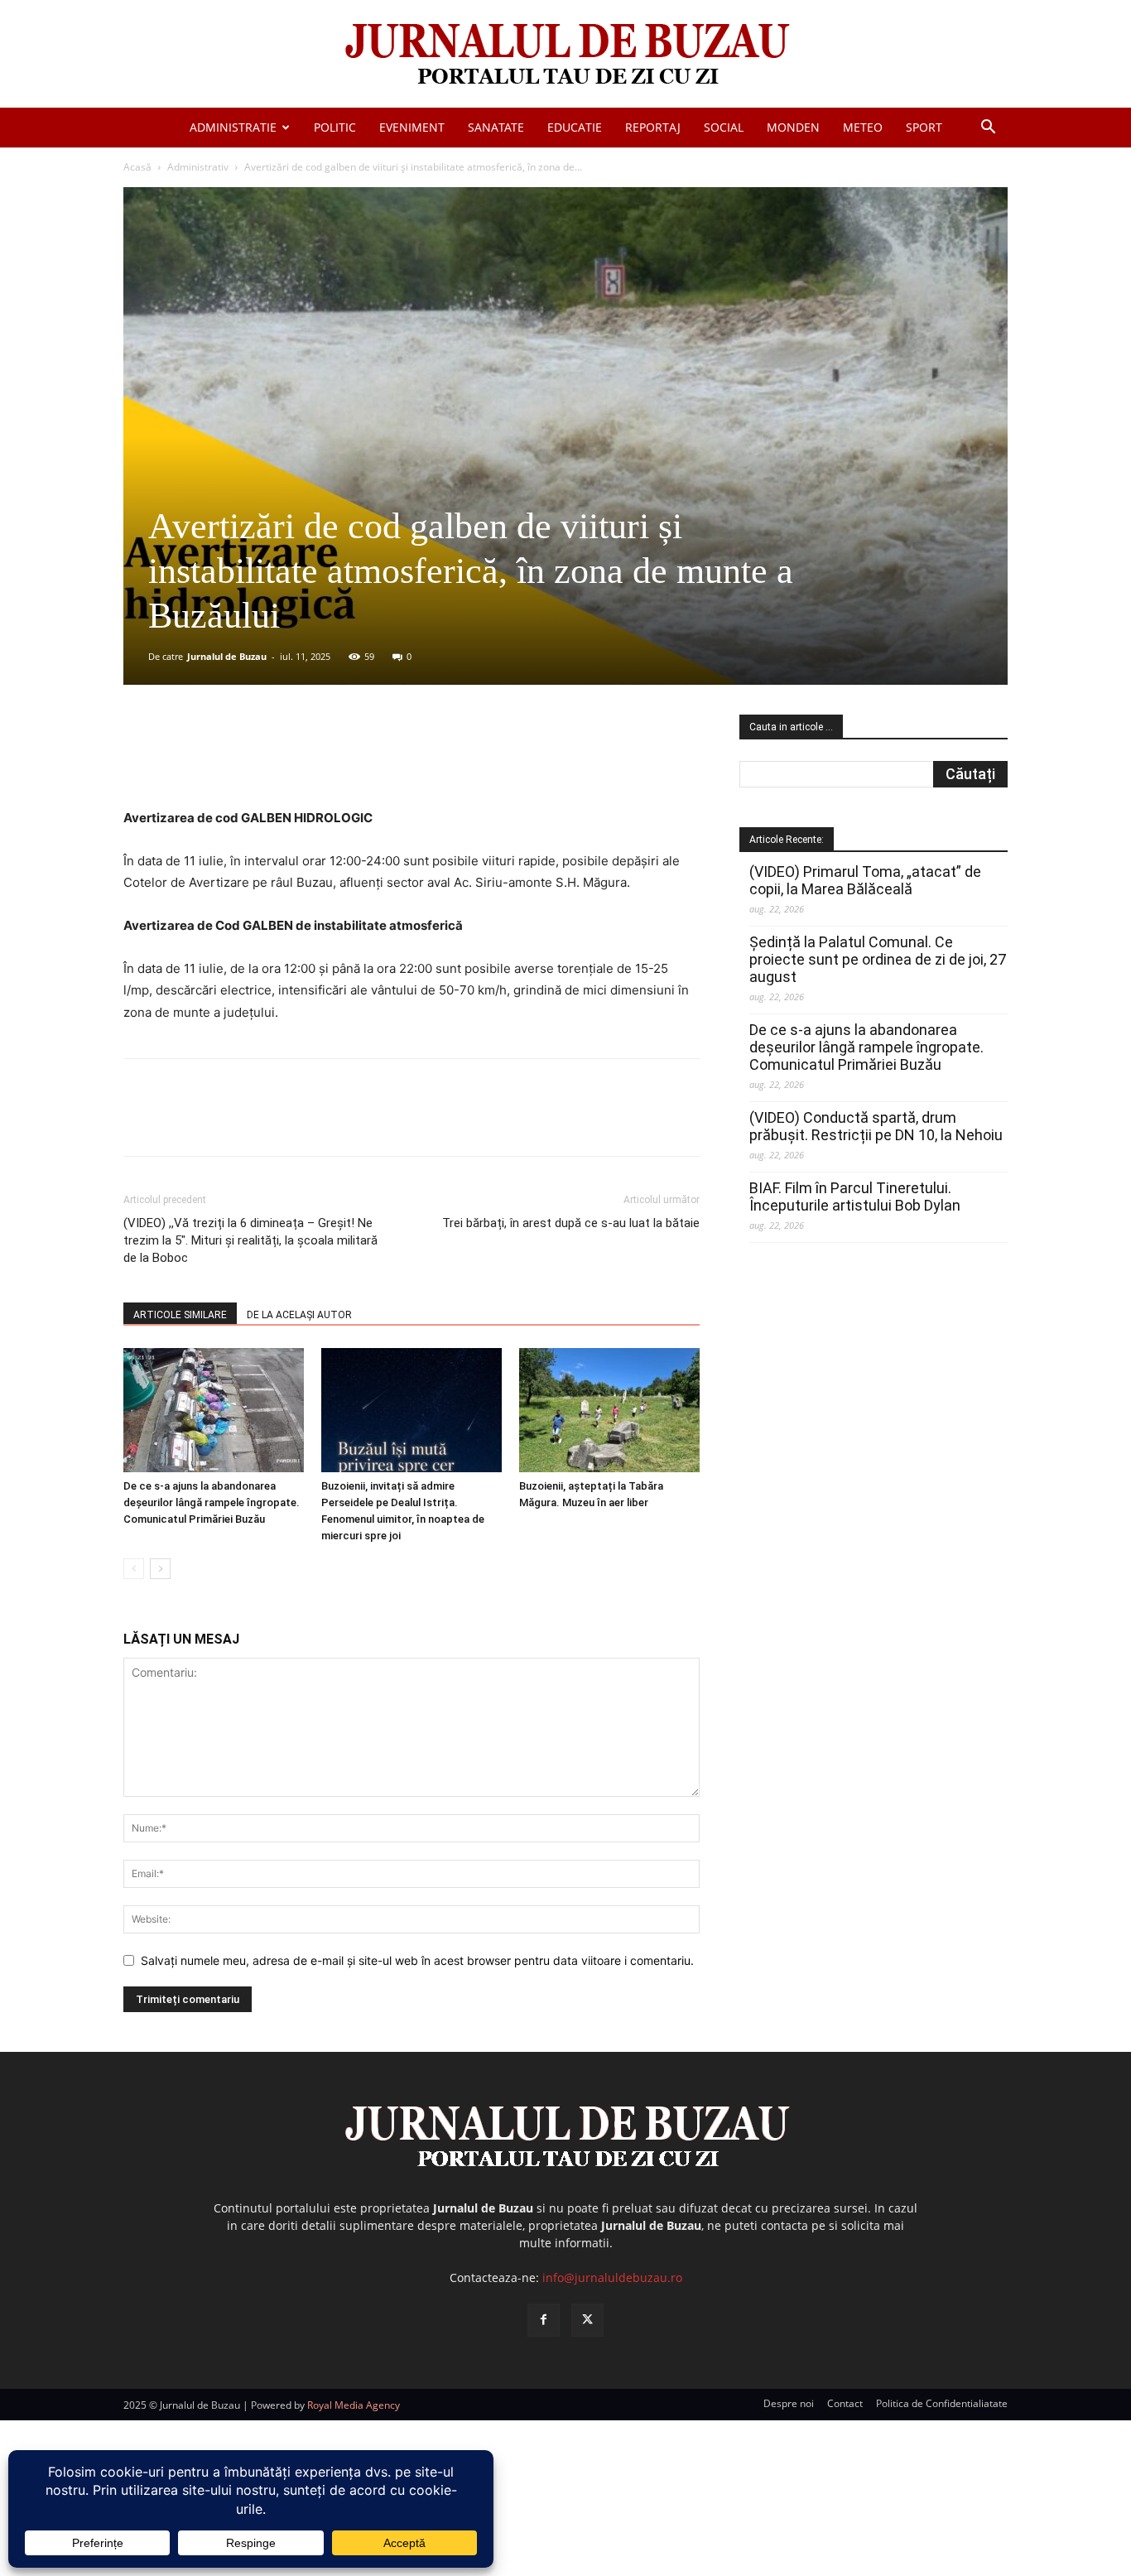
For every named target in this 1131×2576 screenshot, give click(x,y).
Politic (335, 127)
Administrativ (198, 167)
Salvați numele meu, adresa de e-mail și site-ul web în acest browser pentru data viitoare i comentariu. (417, 1960)
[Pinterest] (323, 760)
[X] (285, 760)
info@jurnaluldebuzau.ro (612, 2277)
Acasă (137, 167)
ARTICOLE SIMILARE (180, 1315)
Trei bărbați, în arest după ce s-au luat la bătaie (571, 1223)
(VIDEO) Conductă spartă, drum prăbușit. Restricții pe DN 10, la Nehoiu (876, 1126)
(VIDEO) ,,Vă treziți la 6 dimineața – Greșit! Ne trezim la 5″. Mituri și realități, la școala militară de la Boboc (250, 1240)
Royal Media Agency (354, 2405)
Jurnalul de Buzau (227, 656)
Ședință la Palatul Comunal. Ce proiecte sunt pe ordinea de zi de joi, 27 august (878, 959)
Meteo (863, 127)
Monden (793, 127)
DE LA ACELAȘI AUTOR (299, 1315)
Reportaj (653, 127)
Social (724, 127)
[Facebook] (247, 760)
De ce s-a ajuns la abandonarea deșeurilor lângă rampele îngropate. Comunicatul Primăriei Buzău (212, 1502)
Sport (924, 127)
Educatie (575, 127)
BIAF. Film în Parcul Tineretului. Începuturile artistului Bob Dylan (855, 1197)
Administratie (233, 127)
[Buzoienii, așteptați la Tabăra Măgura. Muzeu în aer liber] (609, 1410)
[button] (988, 129)
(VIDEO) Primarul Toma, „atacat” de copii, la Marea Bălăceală (865, 880)
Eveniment (412, 127)
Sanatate (496, 127)
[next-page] (160, 1569)
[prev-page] (134, 1569)
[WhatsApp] (361, 760)
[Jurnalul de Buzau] (565, 55)
